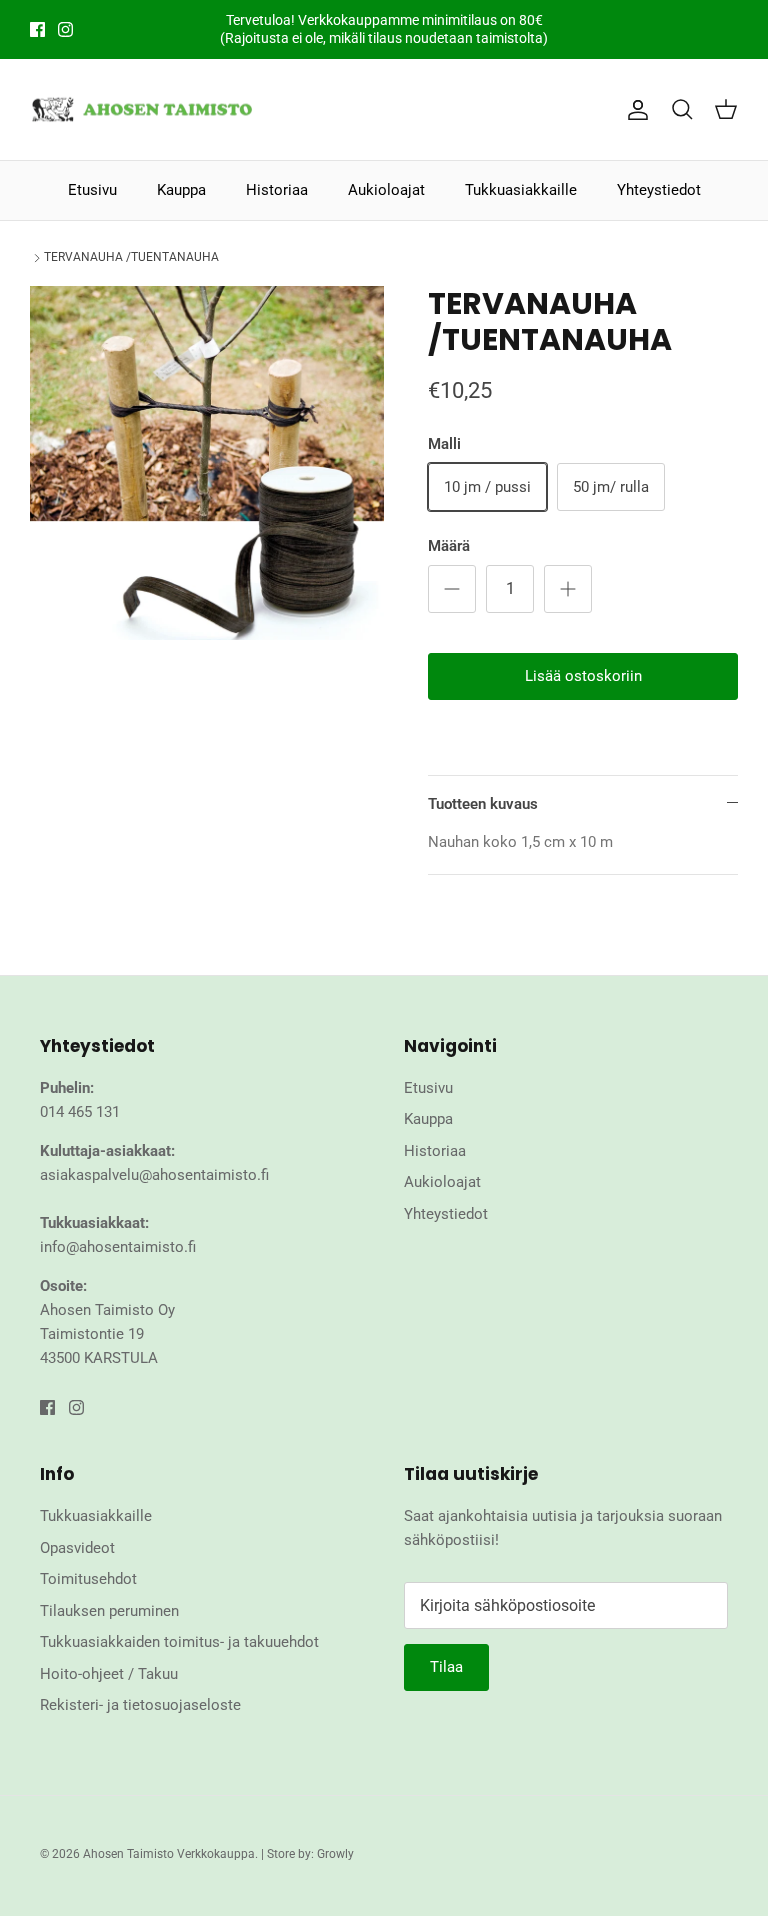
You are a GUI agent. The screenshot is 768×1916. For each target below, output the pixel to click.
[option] (207, 463)
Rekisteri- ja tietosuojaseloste (140, 1705)
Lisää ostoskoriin (583, 676)
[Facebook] (37, 29)
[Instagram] (65, 29)
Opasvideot (77, 1548)
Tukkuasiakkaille (521, 190)
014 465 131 (80, 1112)
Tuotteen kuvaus (483, 804)
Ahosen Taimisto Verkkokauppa (169, 1854)
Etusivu (92, 190)
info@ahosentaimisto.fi (118, 1247)
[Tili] (634, 110)
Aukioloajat (386, 190)
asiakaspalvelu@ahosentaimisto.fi (154, 1175)
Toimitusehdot (88, 1579)
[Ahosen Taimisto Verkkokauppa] (142, 110)
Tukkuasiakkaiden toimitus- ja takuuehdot (179, 1642)
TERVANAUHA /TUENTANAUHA (131, 258)
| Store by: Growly (307, 1854)
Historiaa (277, 190)
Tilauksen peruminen (109, 1611)
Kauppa (181, 190)
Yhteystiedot (659, 190)
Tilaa (446, 1667)
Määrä (449, 546)
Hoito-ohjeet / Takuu (109, 1674)
